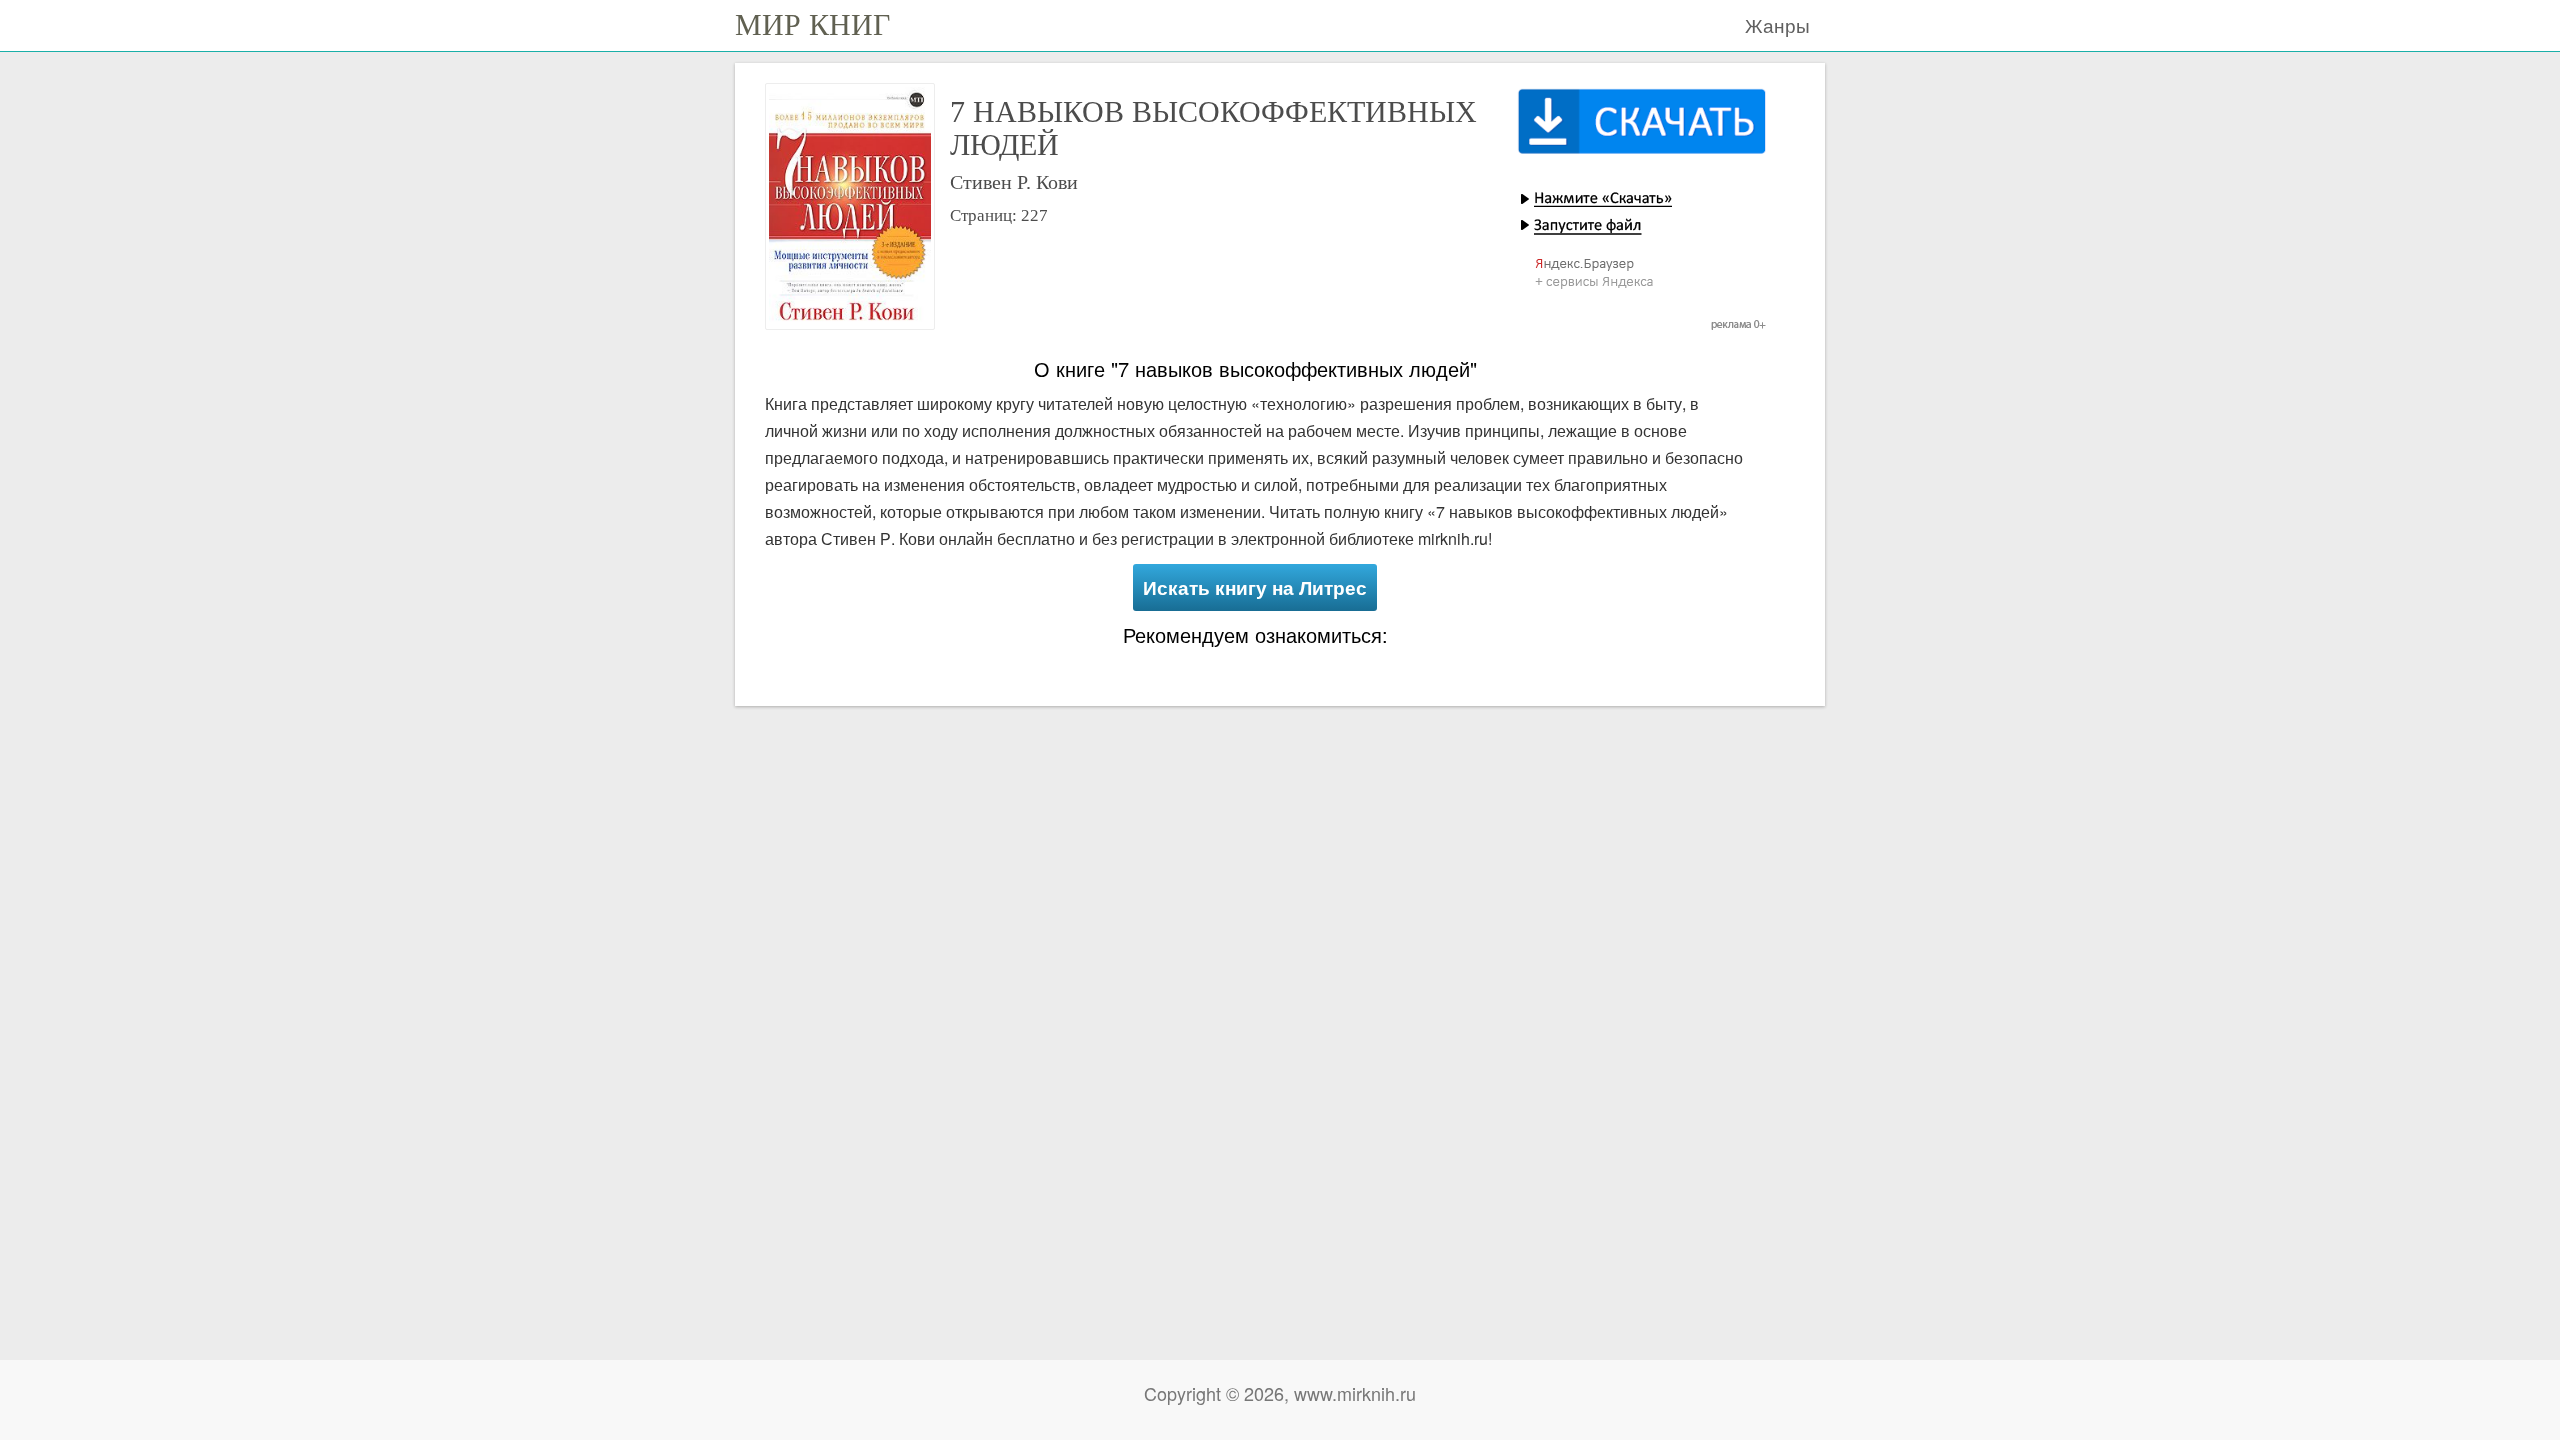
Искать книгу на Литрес (1255, 587)
